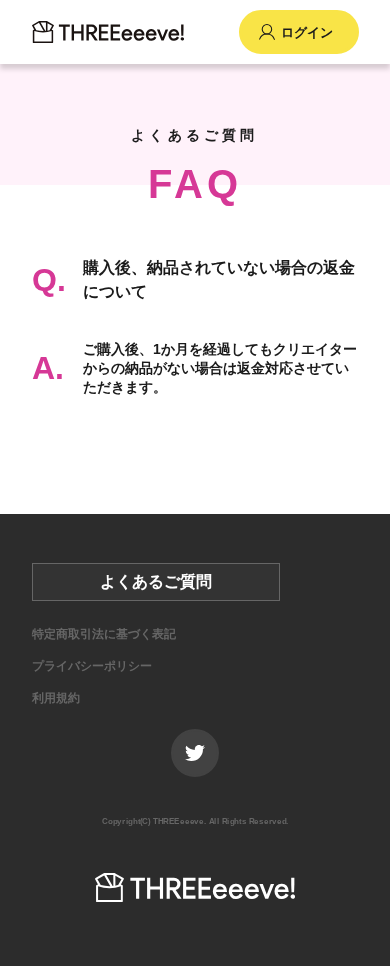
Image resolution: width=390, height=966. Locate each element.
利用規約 (56, 698)
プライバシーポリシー (92, 666)
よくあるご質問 (156, 581)
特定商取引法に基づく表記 (104, 634)
